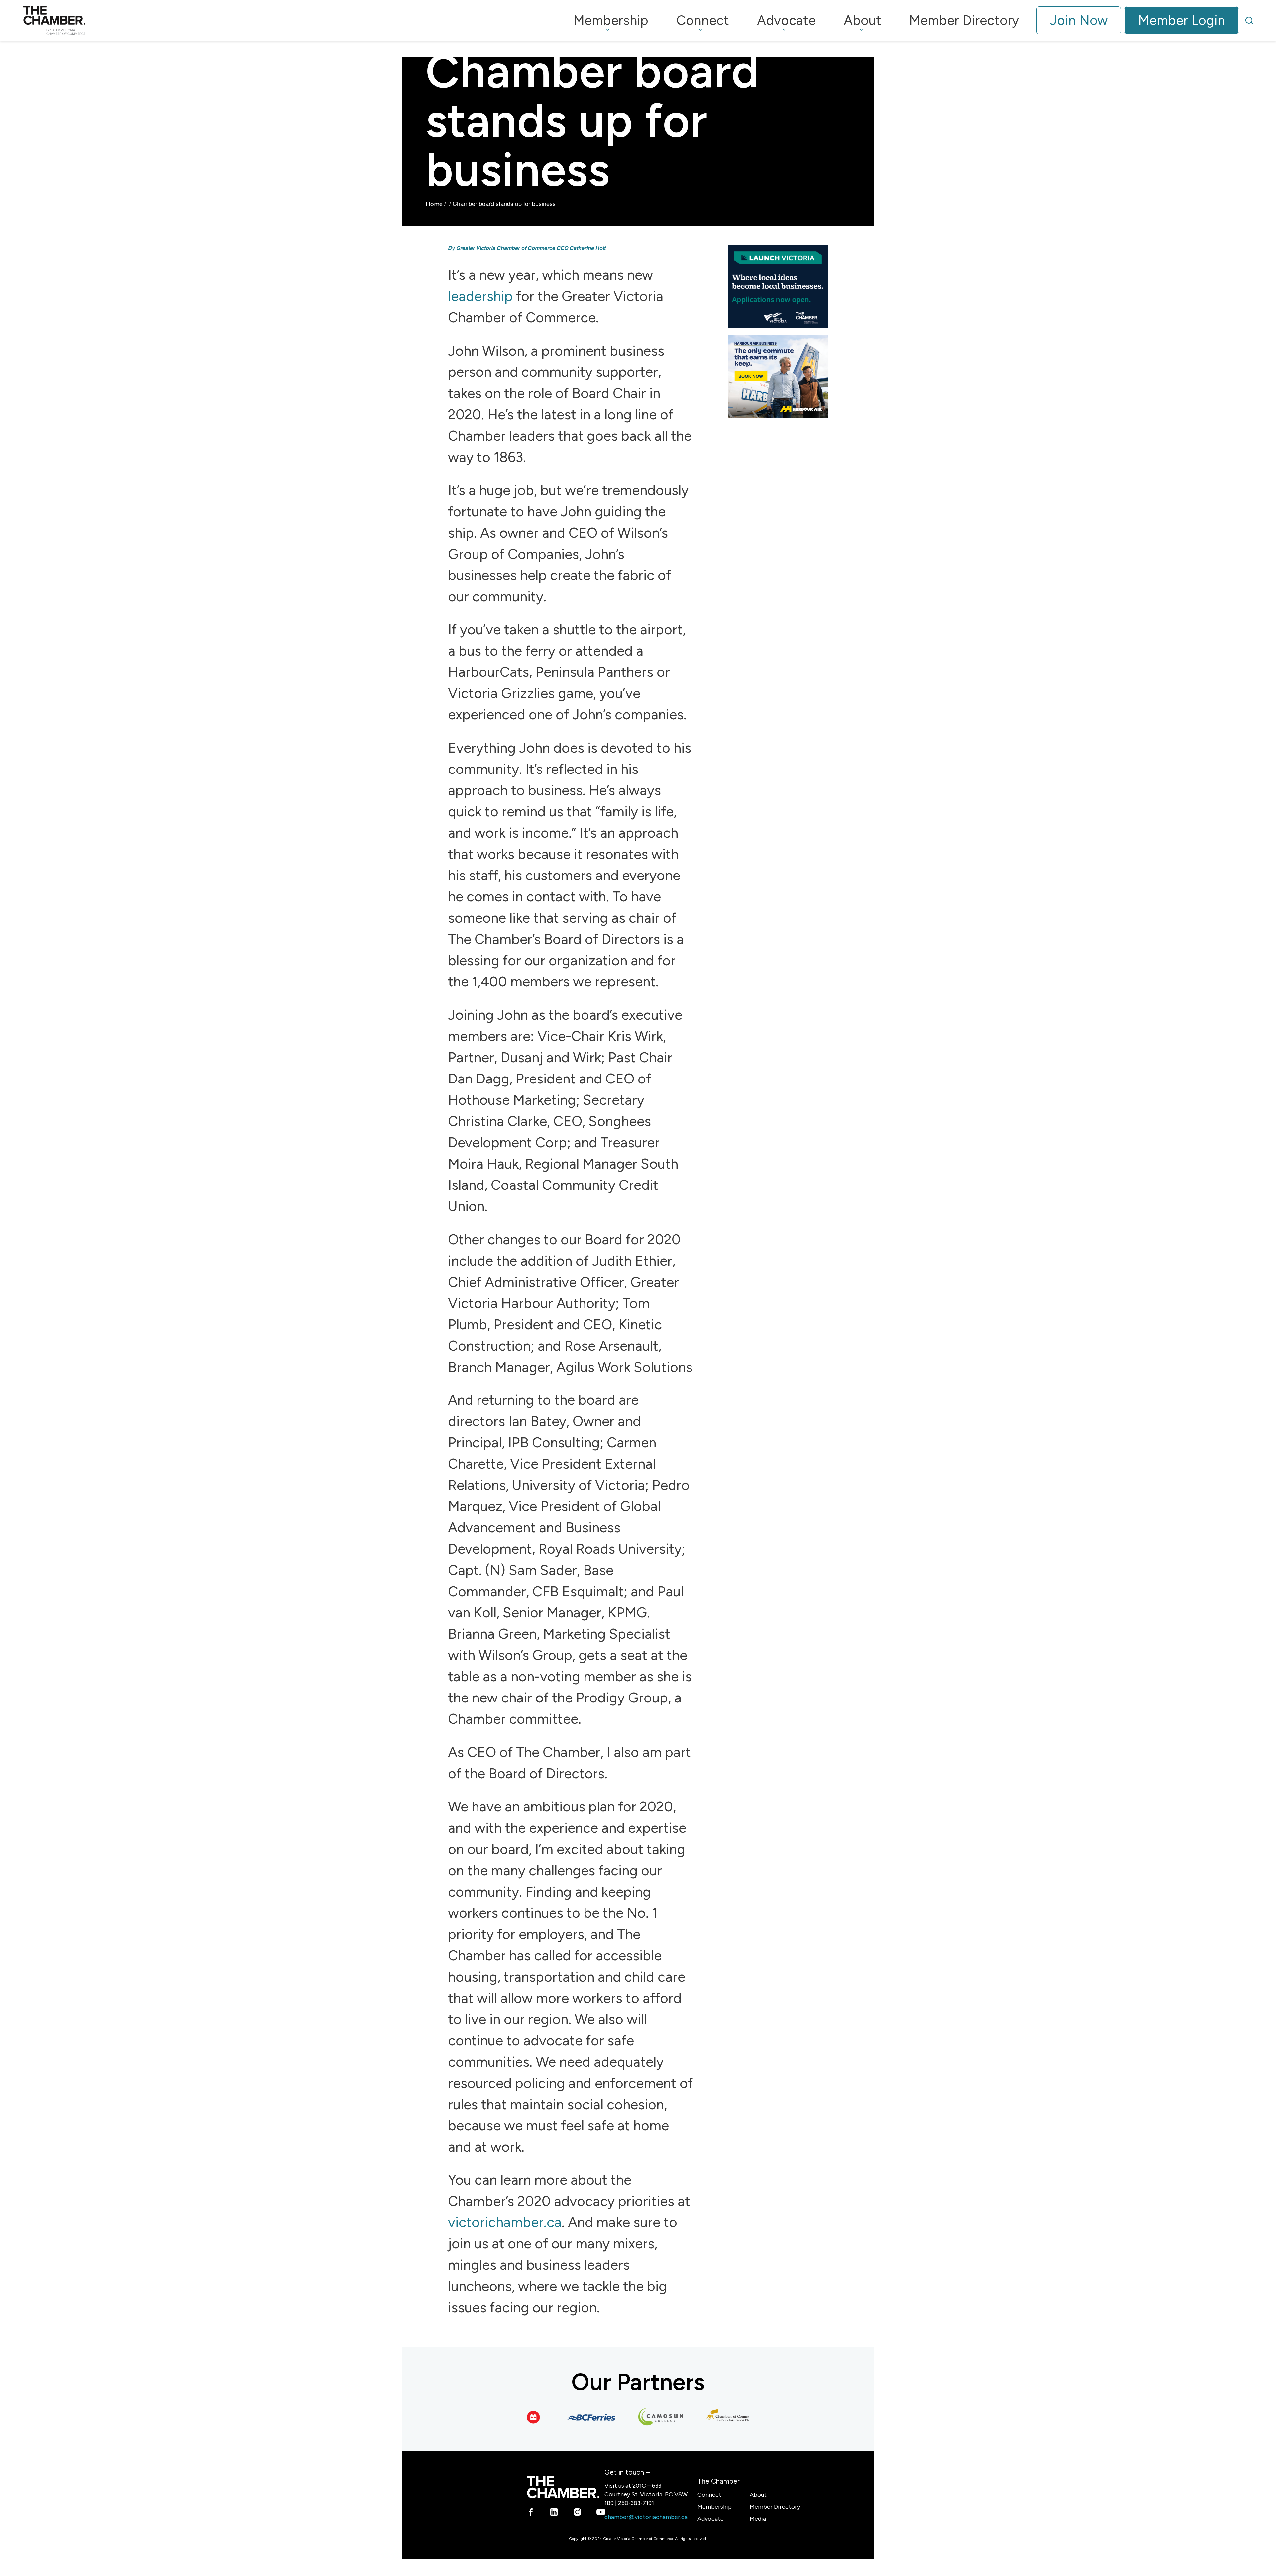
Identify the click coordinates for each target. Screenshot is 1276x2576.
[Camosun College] (587, 2417)
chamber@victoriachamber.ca (646, 2517)
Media (758, 2519)
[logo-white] (563, 2487)
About (758, 2495)
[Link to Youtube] (601, 2513)
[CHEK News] (727, 2417)
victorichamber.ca (505, 2222)
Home (434, 204)
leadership (482, 296)
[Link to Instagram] (577, 2513)
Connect (709, 2495)
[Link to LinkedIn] (554, 2513)
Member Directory (775, 2507)
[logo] (54, 20)
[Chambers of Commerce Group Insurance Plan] (657, 2417)
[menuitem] (611, 20)
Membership (715, 2507)
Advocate (711, 2519)
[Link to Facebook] (531, 2513)
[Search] (1249, 20)
